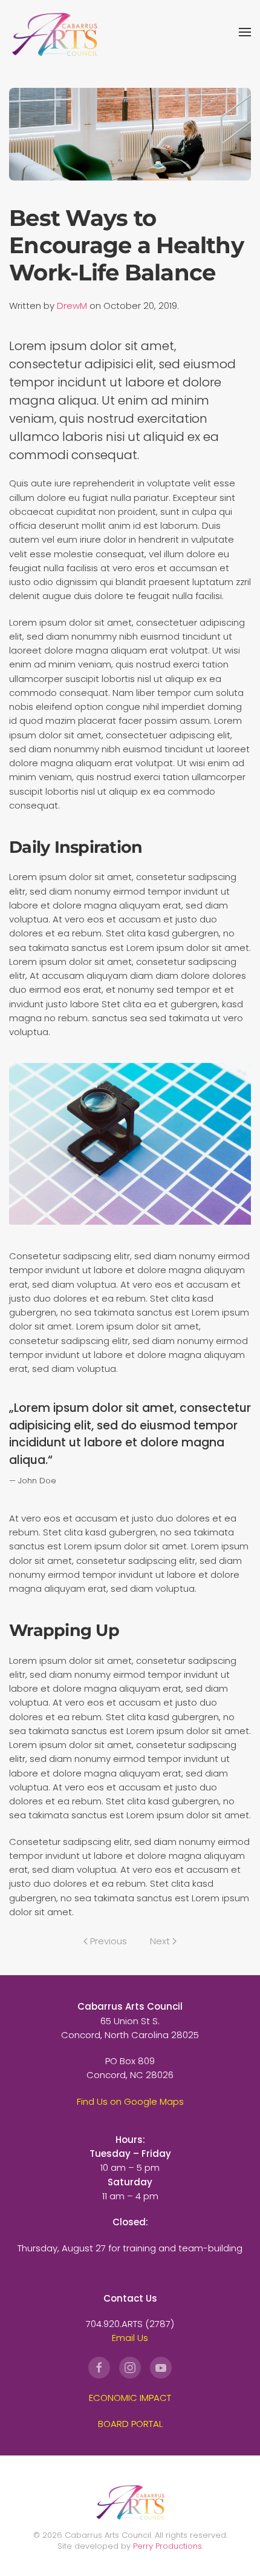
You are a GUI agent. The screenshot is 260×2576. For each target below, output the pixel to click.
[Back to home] (54, 32)
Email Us (130, 2338)
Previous (109, 1941)
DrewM (72, 306)
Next (160, 1941)
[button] (245, 32)
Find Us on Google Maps (130, 2101)
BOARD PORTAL (130, 2424)
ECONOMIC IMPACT (130, 2398)
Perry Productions (167, 2546)
